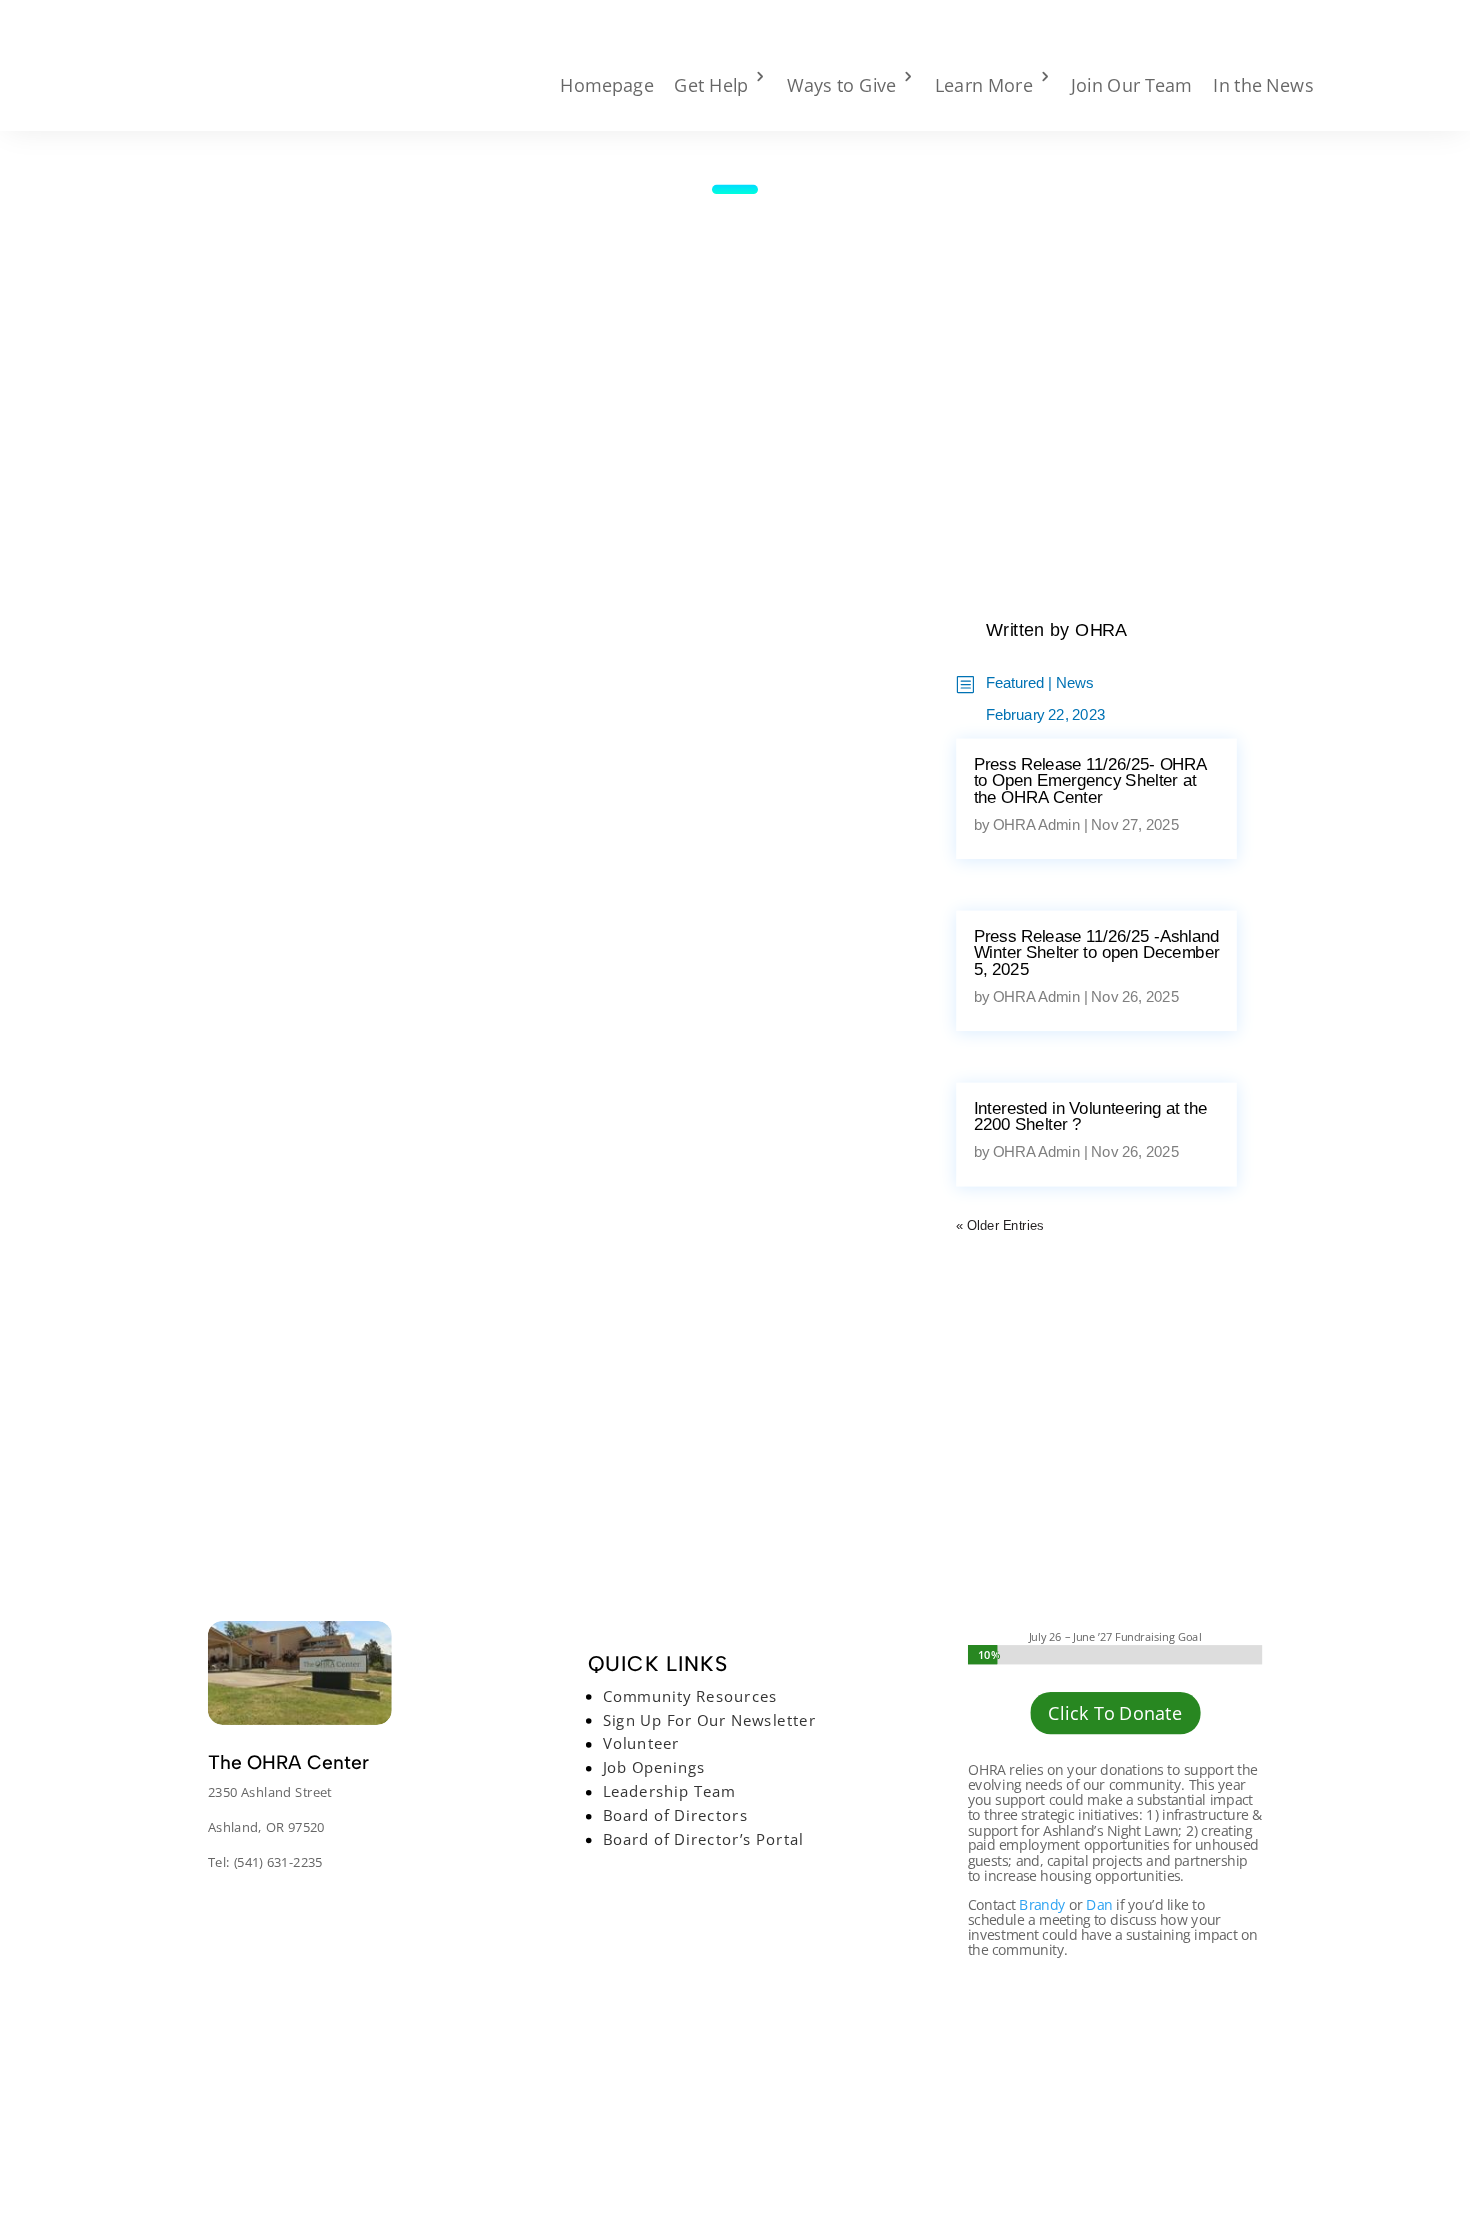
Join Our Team (1131, 84)
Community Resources (689, 1696)
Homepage (607, 84)
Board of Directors (674, 1816)
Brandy (1042, 1905)
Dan (1099, 1905)
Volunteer (640, 1744)
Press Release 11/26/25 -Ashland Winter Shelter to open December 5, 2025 (1097, 953)
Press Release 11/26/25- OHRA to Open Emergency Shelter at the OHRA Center (1090, 781)
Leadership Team (668, 1792)
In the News (1263, 84)
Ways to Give (841, 84)
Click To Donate (1114, 1713)
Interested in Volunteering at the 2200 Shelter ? (1091, 1116)
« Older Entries (999, 1225)
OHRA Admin (1036, 825)
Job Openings (653, 1768)
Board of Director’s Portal (702, 1840)
